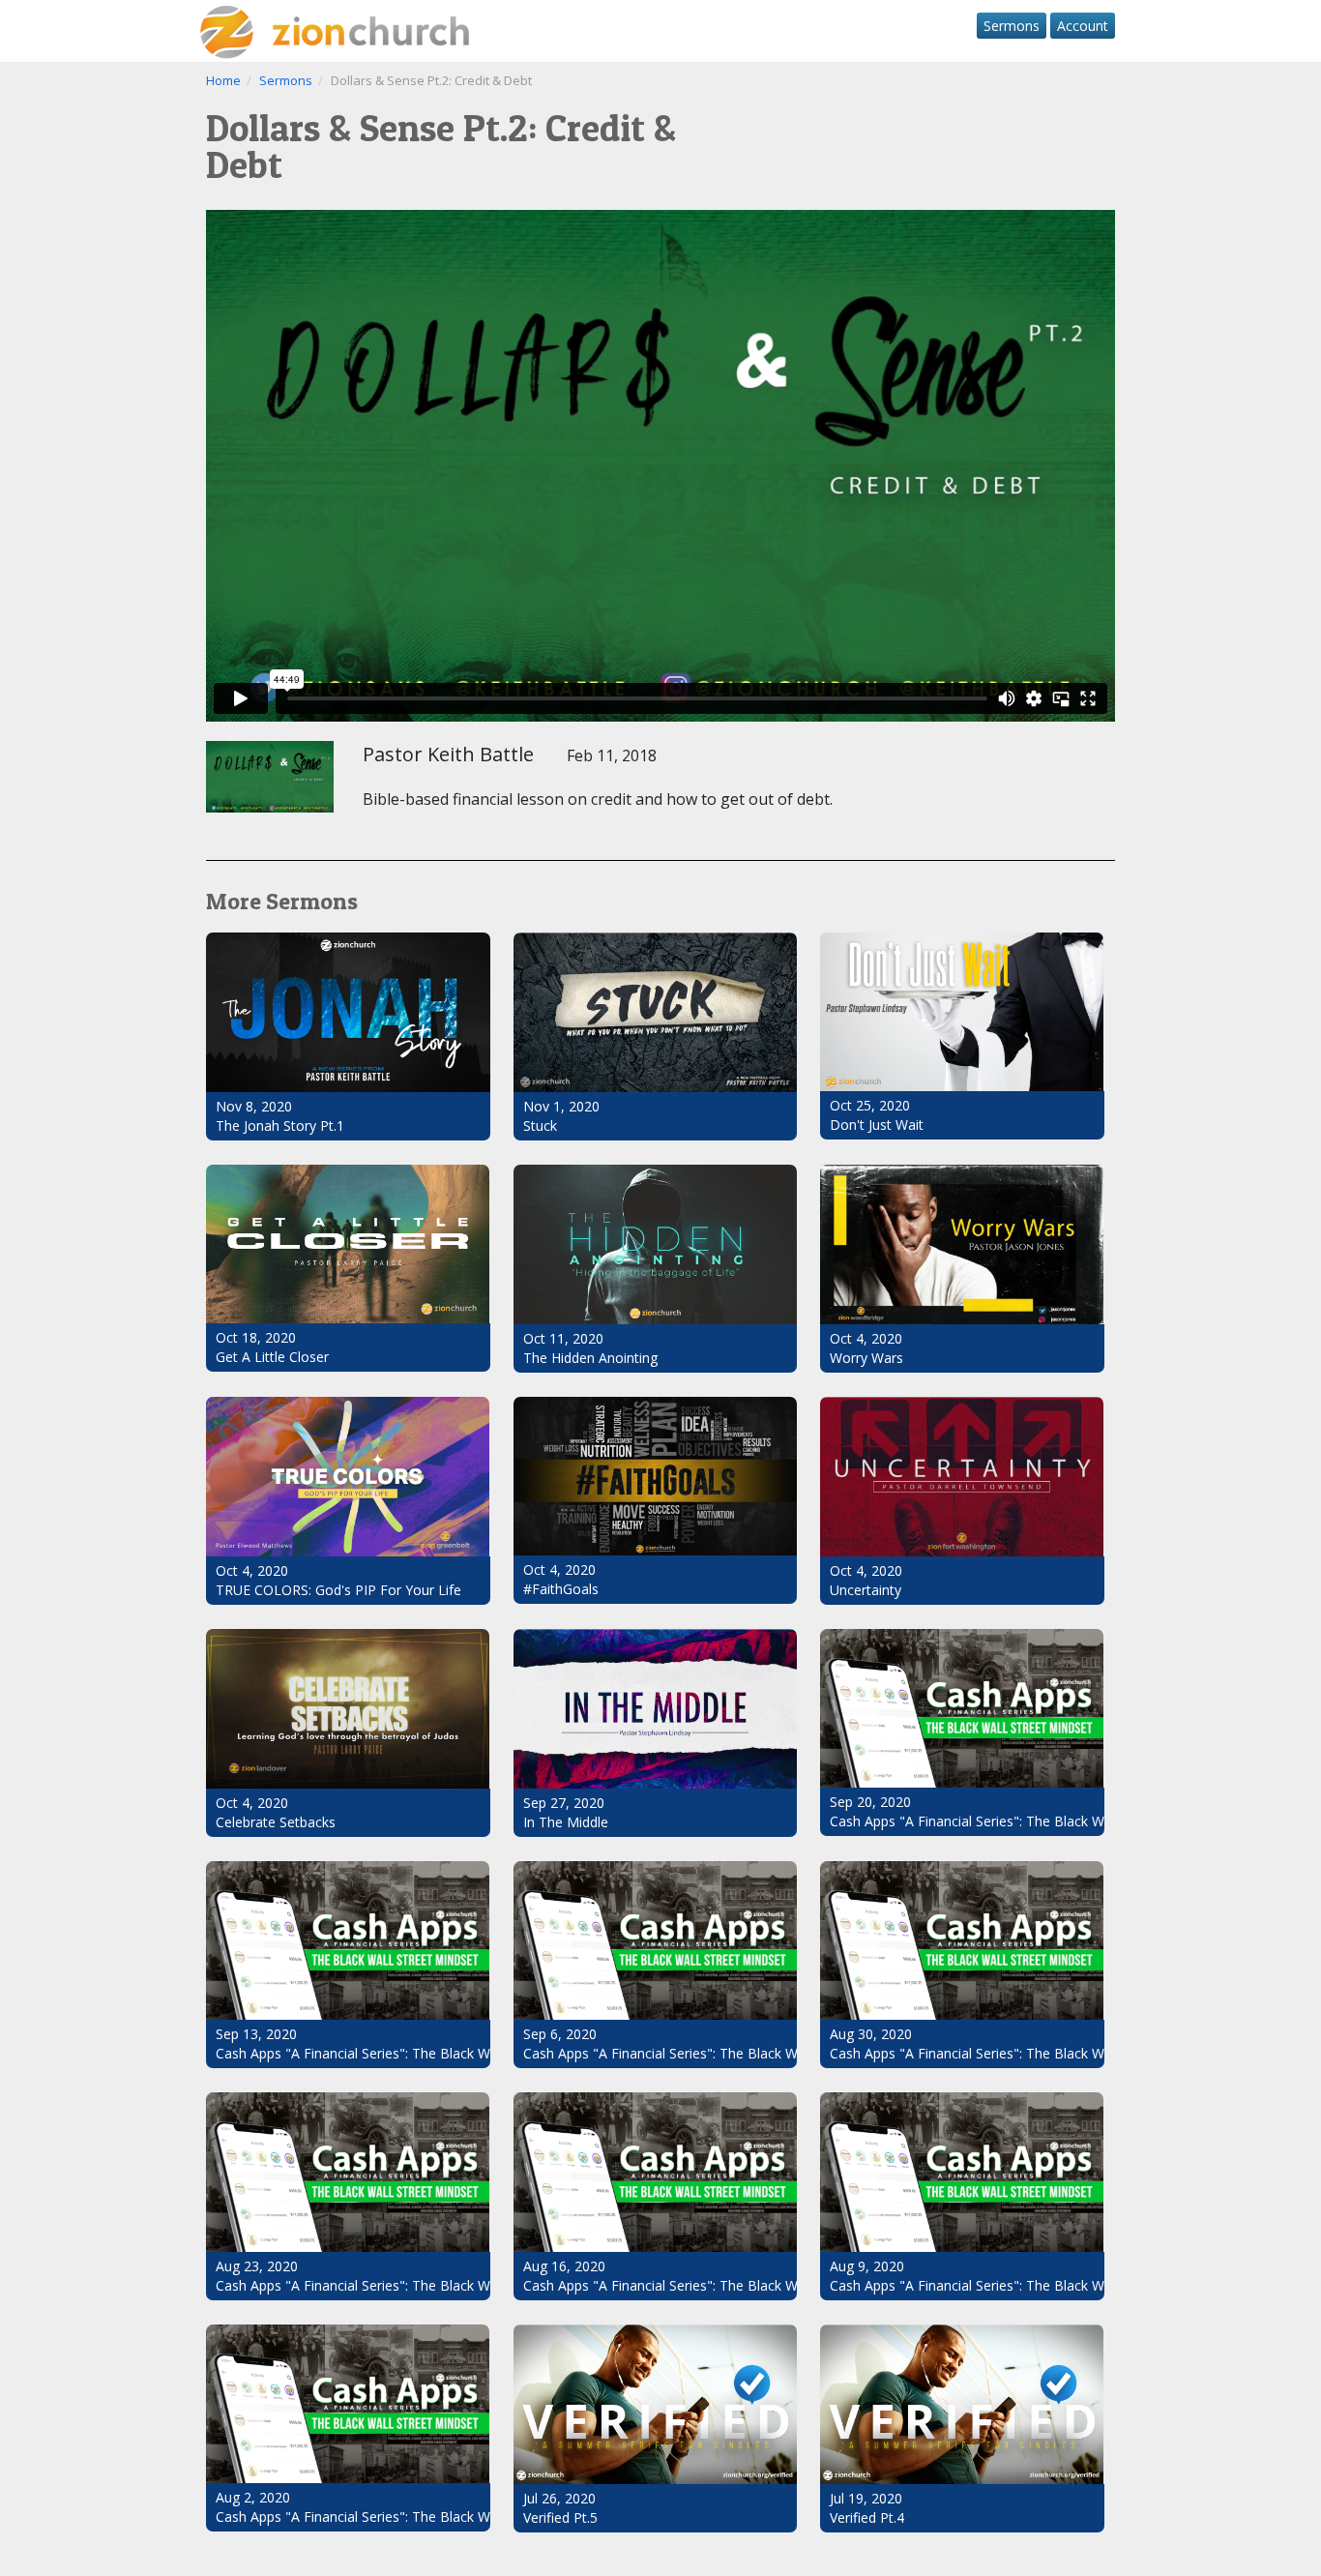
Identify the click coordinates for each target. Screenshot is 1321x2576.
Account (1083, 26)
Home (223, 80)
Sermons (1012, 26)
